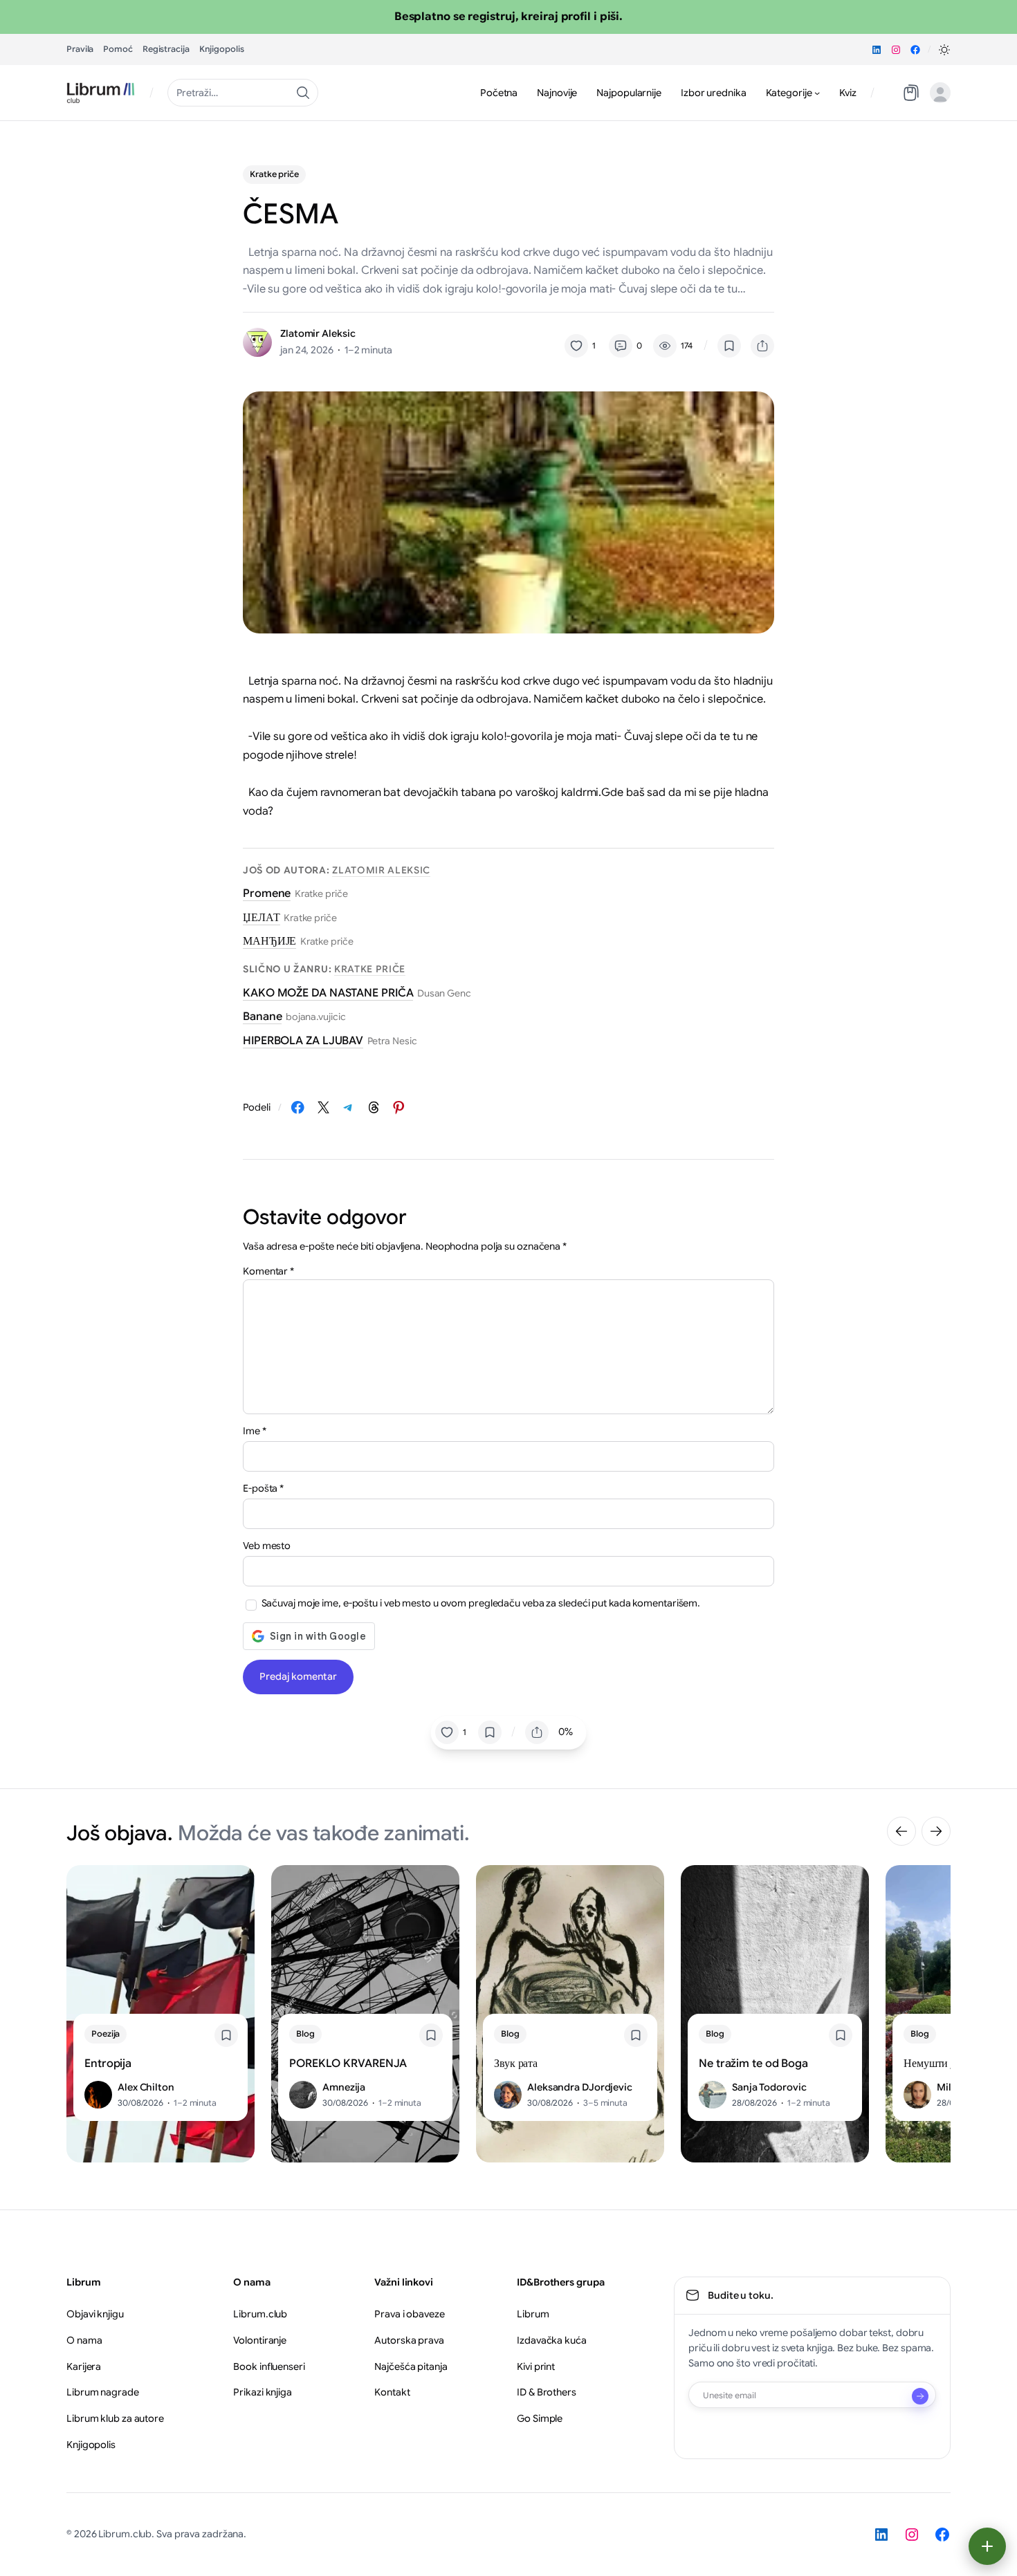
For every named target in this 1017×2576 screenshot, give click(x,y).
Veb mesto (267, 1546)
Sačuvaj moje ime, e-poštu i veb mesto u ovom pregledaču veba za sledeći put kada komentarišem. (481, 1603)
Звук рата (516, 2064)
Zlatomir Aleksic (318, 333)
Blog (305, 2033)
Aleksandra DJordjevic (580, 2087)
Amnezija (344, 2087)
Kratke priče (274, 174)
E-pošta (263, 1488)
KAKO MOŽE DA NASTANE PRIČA (328, 993)
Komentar (268, 1271)
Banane (262, 1017)
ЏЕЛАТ (262, 918)
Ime (255, 1431)
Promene (267, 893)
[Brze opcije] (987, 2546)
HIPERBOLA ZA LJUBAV (303, 1041)
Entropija (108, 2064)
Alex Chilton (146, 2087)
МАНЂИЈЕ (269, 941)
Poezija (106, 2033)
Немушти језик (939, 2064)
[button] (944, 50)
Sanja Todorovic (769, 2087)
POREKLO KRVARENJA (348, 2064)
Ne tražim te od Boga (753, 2064)
